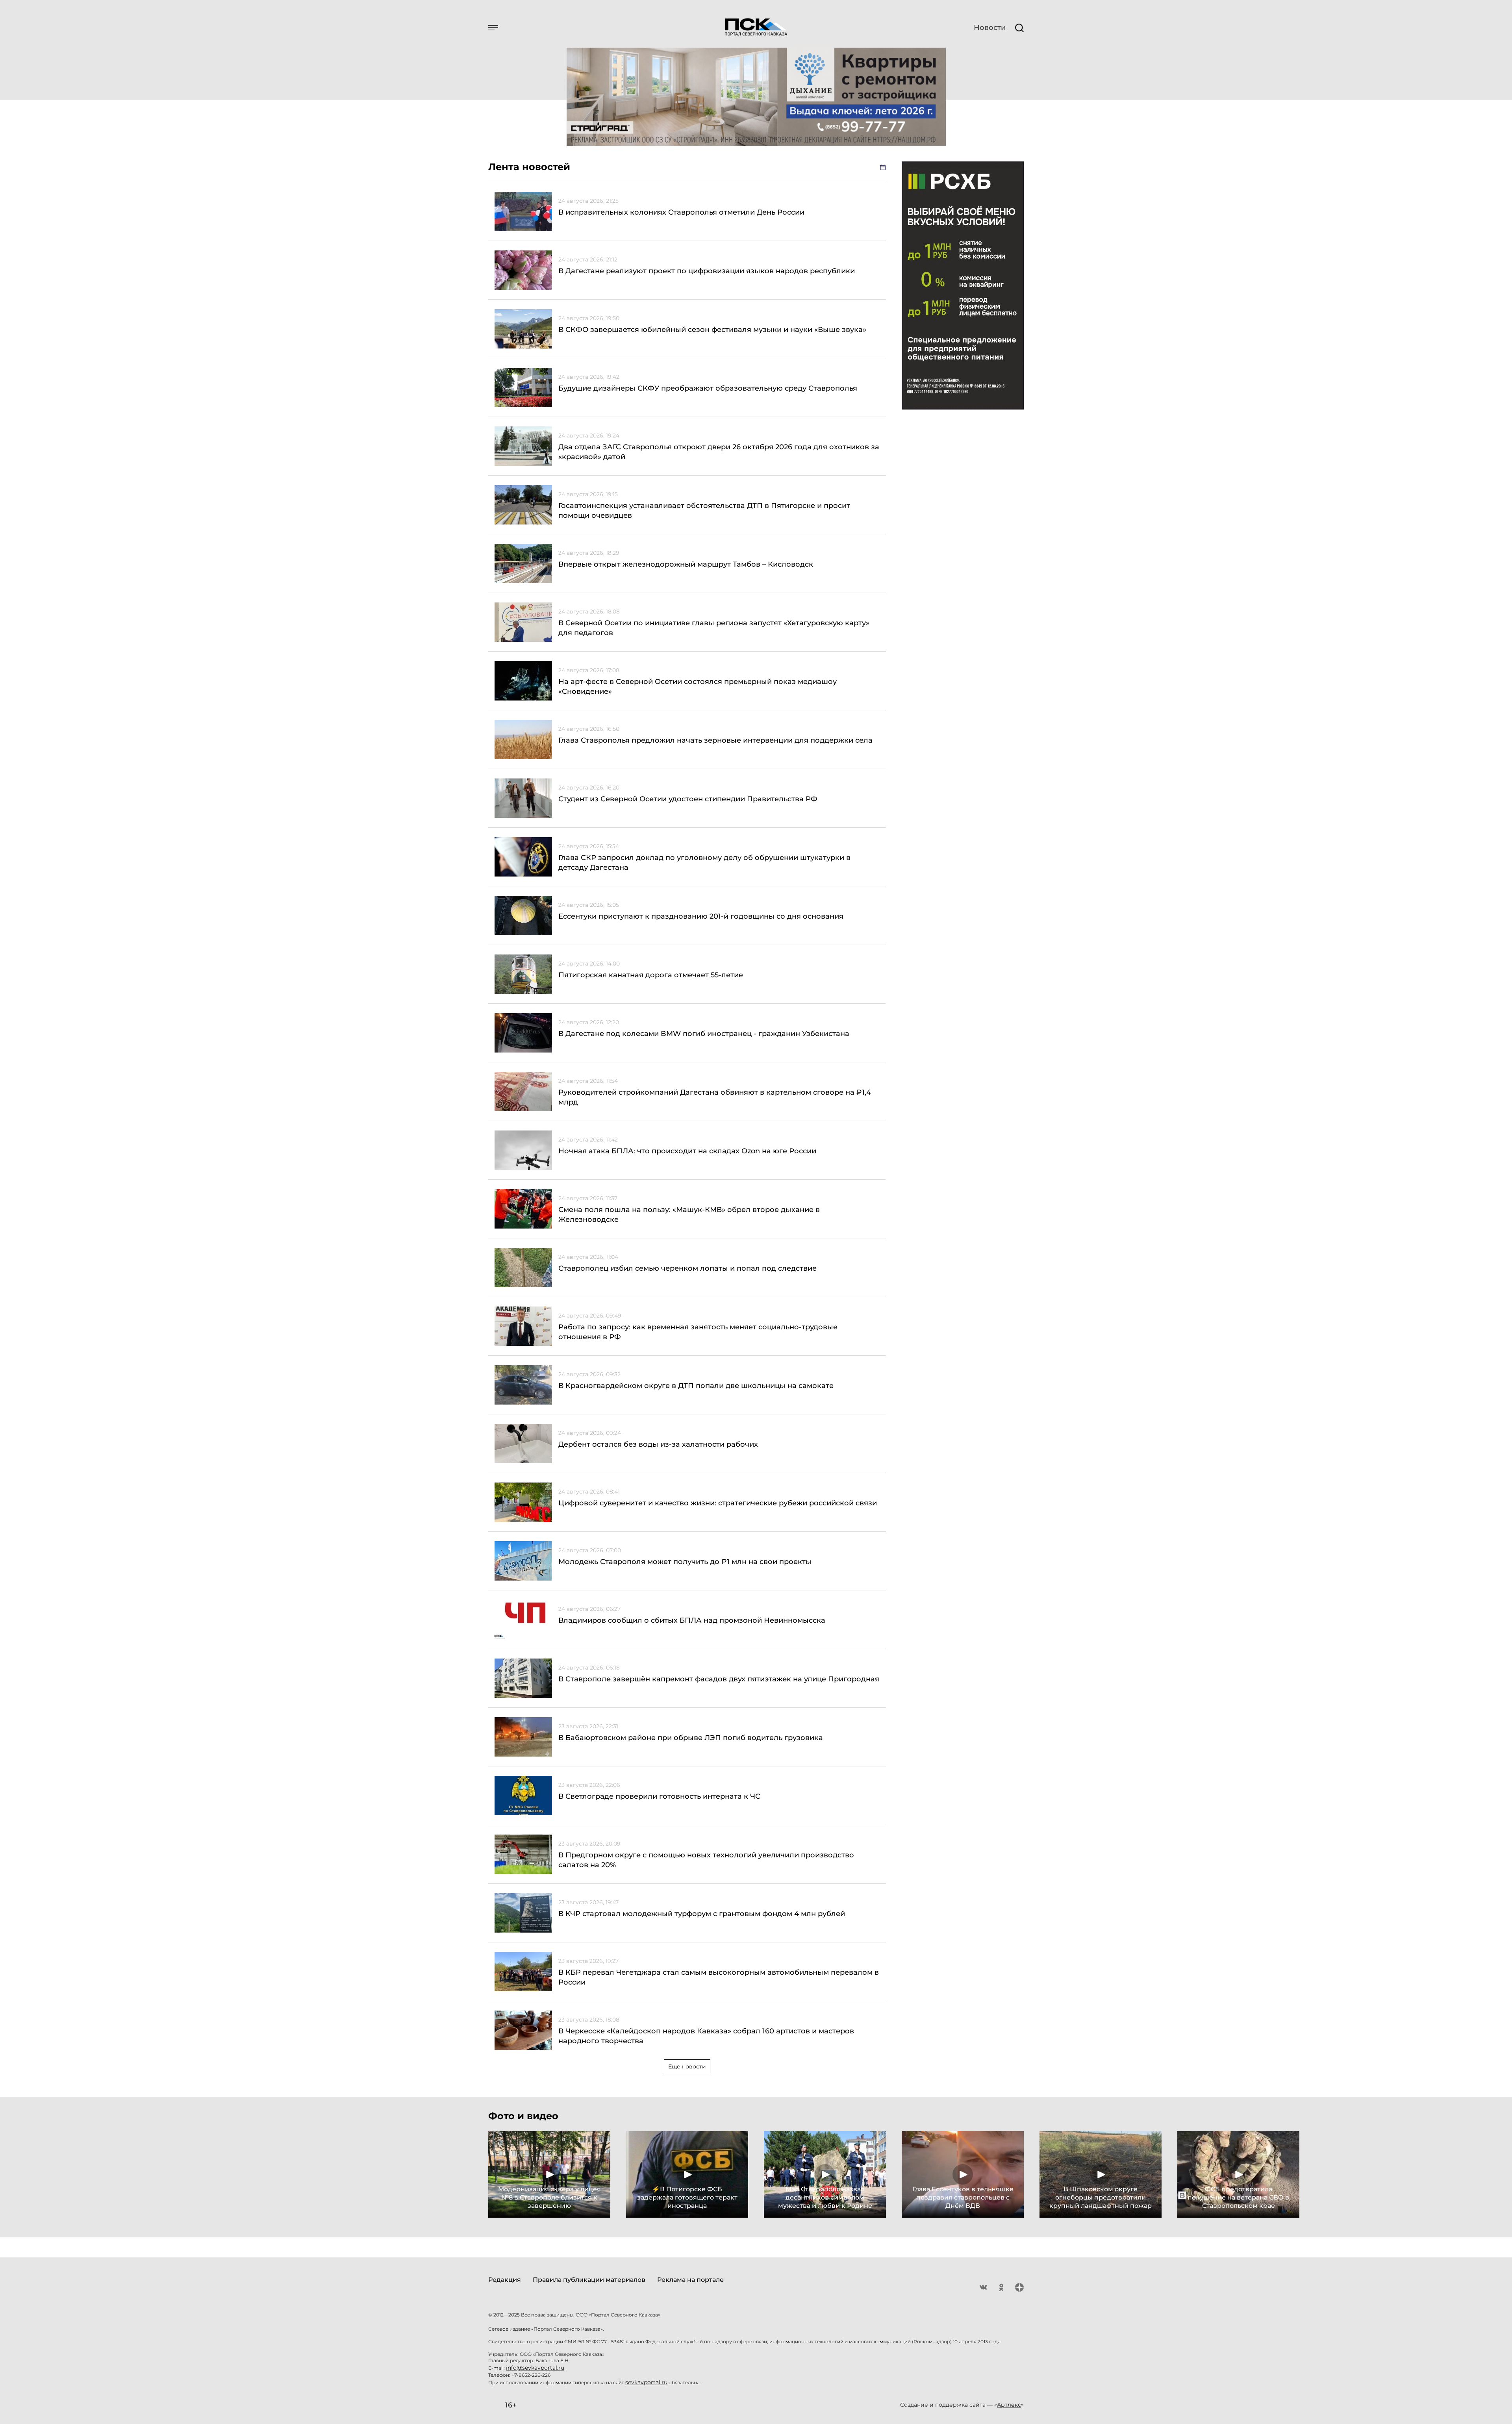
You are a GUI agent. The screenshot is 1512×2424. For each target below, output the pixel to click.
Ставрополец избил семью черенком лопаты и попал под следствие (687, 1268)
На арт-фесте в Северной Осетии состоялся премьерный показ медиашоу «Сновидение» (698, 687)
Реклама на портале (690, 2280)
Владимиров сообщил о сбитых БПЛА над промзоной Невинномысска (692, 1620)
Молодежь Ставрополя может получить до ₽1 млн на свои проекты (685, 1562)
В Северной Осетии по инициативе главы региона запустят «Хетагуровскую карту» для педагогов (714, 628)
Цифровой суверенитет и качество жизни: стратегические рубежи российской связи (718, 1503)
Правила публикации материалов (589, 2280)
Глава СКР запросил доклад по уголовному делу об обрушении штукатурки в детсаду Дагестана (704, 863)
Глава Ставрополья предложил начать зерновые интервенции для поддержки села (715, 740)
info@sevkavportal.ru (535, 2368)
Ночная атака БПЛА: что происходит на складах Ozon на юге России (687, 1151)
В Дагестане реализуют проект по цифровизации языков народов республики (707, 271)
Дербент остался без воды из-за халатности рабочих (658, 1444)
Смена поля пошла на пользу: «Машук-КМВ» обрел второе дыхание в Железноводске (689, 1215)
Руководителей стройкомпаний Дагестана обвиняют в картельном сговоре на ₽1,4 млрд (715, 1097)
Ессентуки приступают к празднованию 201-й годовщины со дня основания (701, 916)
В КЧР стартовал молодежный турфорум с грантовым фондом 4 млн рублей (702, 1914)
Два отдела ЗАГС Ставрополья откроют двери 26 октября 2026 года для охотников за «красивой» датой (719, 452)
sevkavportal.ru (646, 2382)
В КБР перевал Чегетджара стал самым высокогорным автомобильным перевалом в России (719, 1977)
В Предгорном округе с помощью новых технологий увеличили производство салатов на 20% (706, 1860)
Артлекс (1009, 2405)
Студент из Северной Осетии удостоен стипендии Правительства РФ (688, 799)
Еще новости (687, 2066)
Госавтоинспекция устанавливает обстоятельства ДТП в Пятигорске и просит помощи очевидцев (704, 511)
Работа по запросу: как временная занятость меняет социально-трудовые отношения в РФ (698, 1332)
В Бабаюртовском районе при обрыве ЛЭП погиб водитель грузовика (691, 1738)
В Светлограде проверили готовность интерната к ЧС (659, 1796)
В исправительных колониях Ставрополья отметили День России (681, 212)
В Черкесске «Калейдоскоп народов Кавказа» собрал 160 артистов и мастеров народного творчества (706, 2036)
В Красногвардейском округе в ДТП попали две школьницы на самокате (696, 1386)
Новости (990, 28)
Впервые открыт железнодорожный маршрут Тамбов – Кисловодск (686, 564)
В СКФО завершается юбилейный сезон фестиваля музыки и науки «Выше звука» (712, 330)
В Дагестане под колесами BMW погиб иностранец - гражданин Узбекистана (704, 1034)
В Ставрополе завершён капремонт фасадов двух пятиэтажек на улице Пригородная (719, 1679)
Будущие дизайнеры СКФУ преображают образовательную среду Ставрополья (708, 388)
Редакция (505, 2280)
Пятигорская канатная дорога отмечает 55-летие (651, 975)
